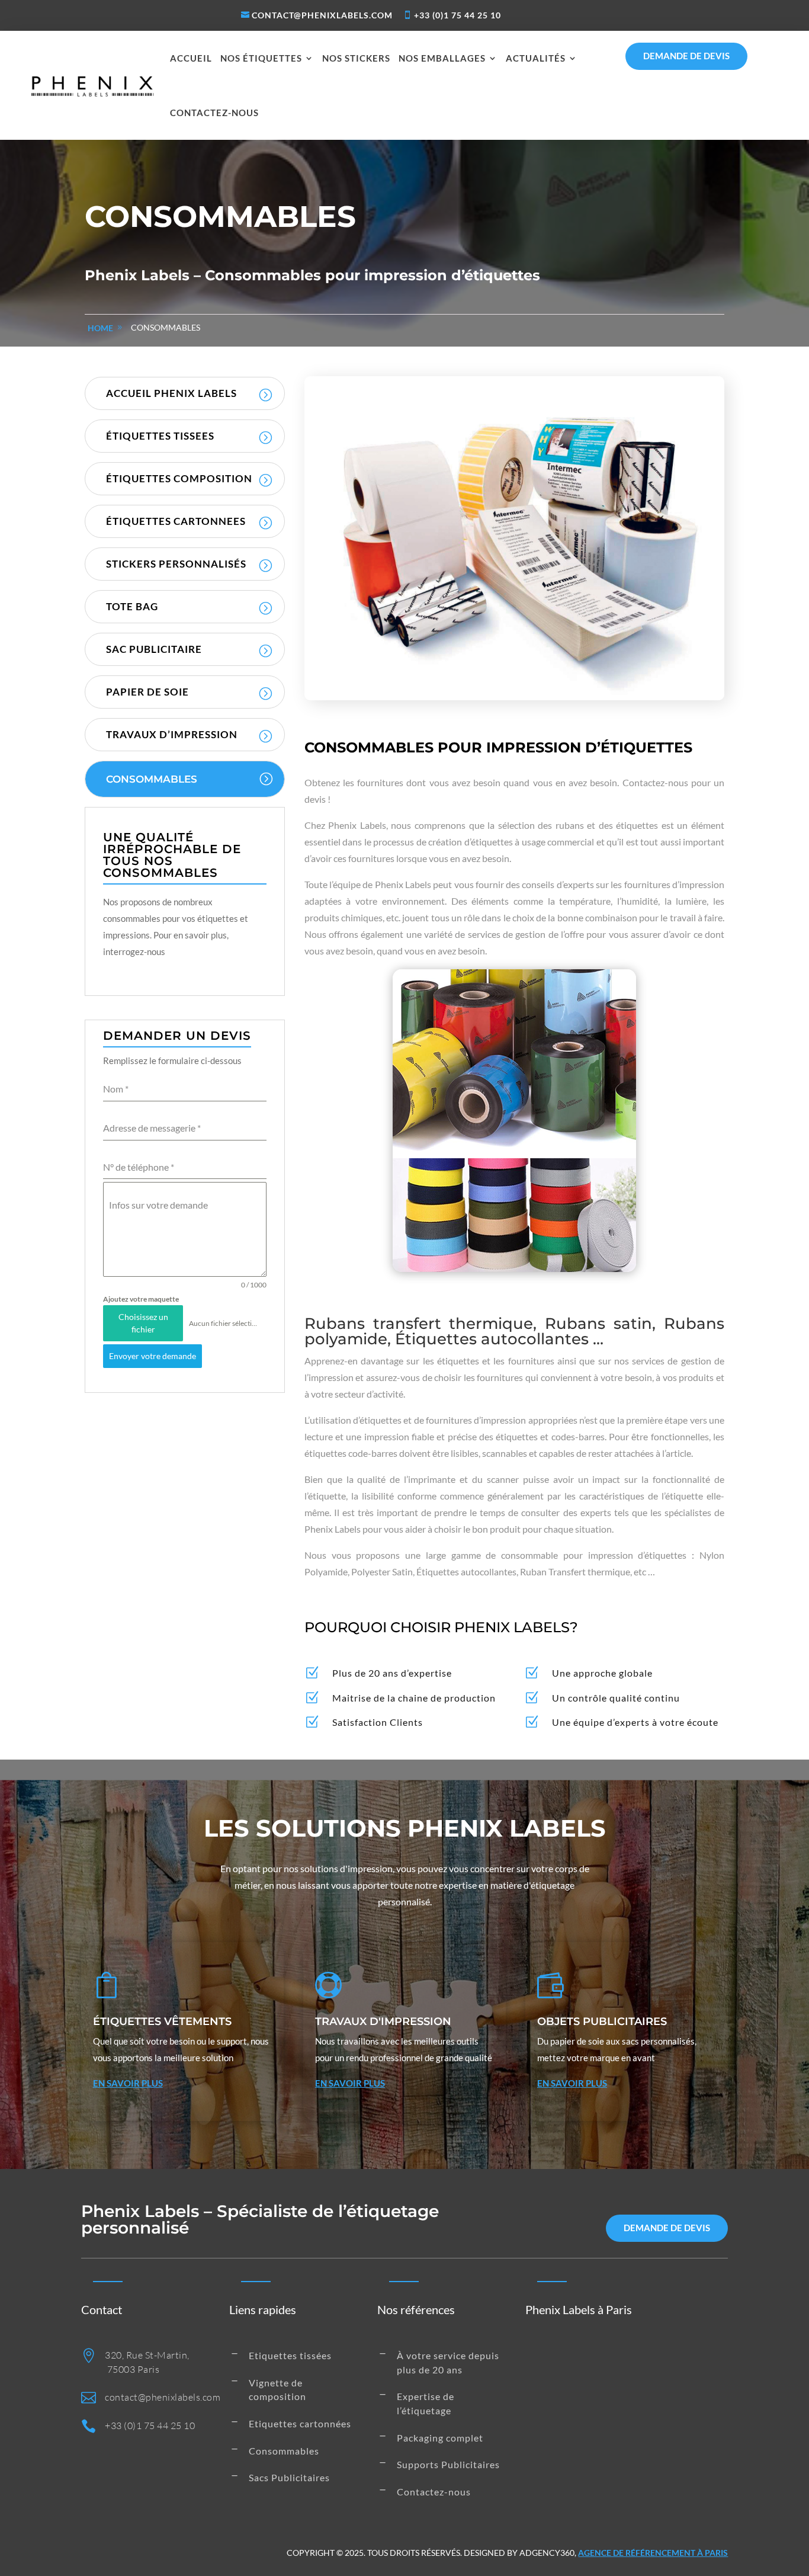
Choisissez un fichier (143, 1323)
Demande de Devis (667, 2228)
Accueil (191, 58)
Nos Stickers (356, 58)
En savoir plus (128, 2083)
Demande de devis (686, 56)
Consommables (166, 327)
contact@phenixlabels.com (322, 15)
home (100, 328)
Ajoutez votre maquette (141, 1299)
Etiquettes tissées (290, 2355)
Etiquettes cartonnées (300, 2423)
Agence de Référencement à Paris (653, 2553)
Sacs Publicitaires (289, 2477)
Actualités (536, 58)
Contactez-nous (214, 113)
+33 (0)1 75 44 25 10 (458, 15)
